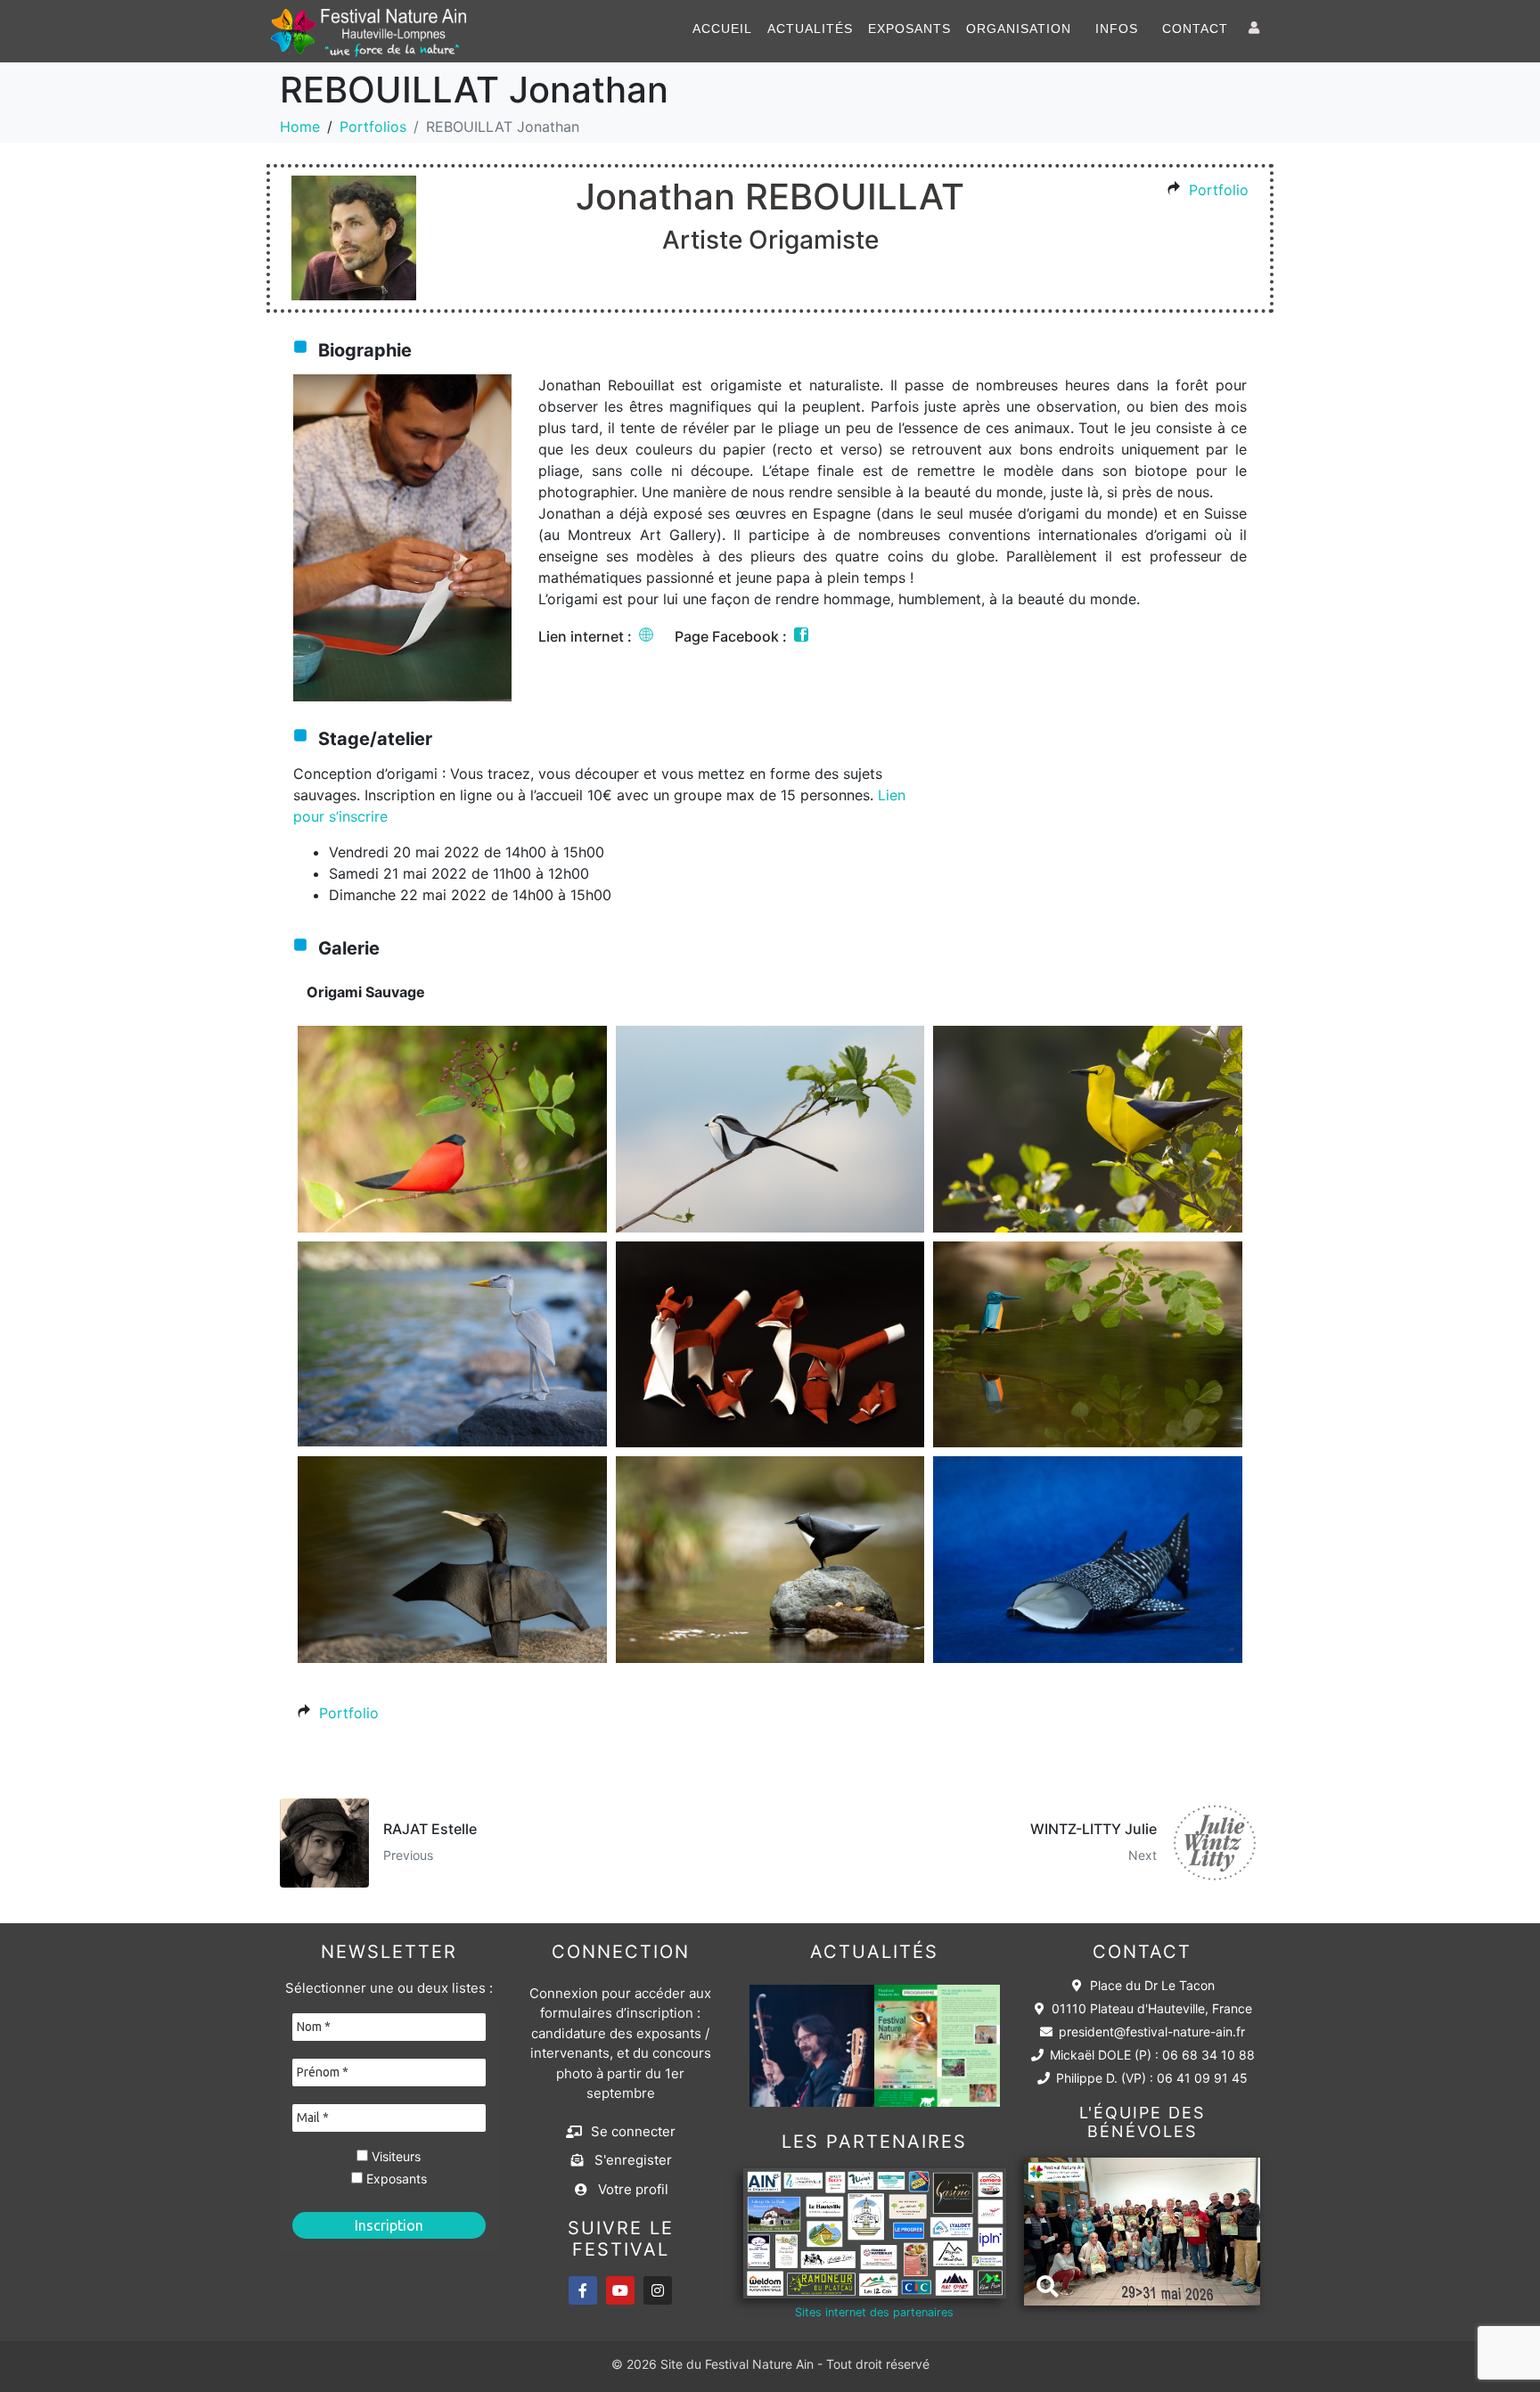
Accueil (722, 29)
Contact (1195, 29)
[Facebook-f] (583, 2290)
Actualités (810, 29)
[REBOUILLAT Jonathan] (452, 1129)
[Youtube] (620, 2290)
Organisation (1019, 29)
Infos (1117, 29)
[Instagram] (658, 2290)
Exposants (909, 29)
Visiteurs (394, 2157)
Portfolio (1219, 190)
